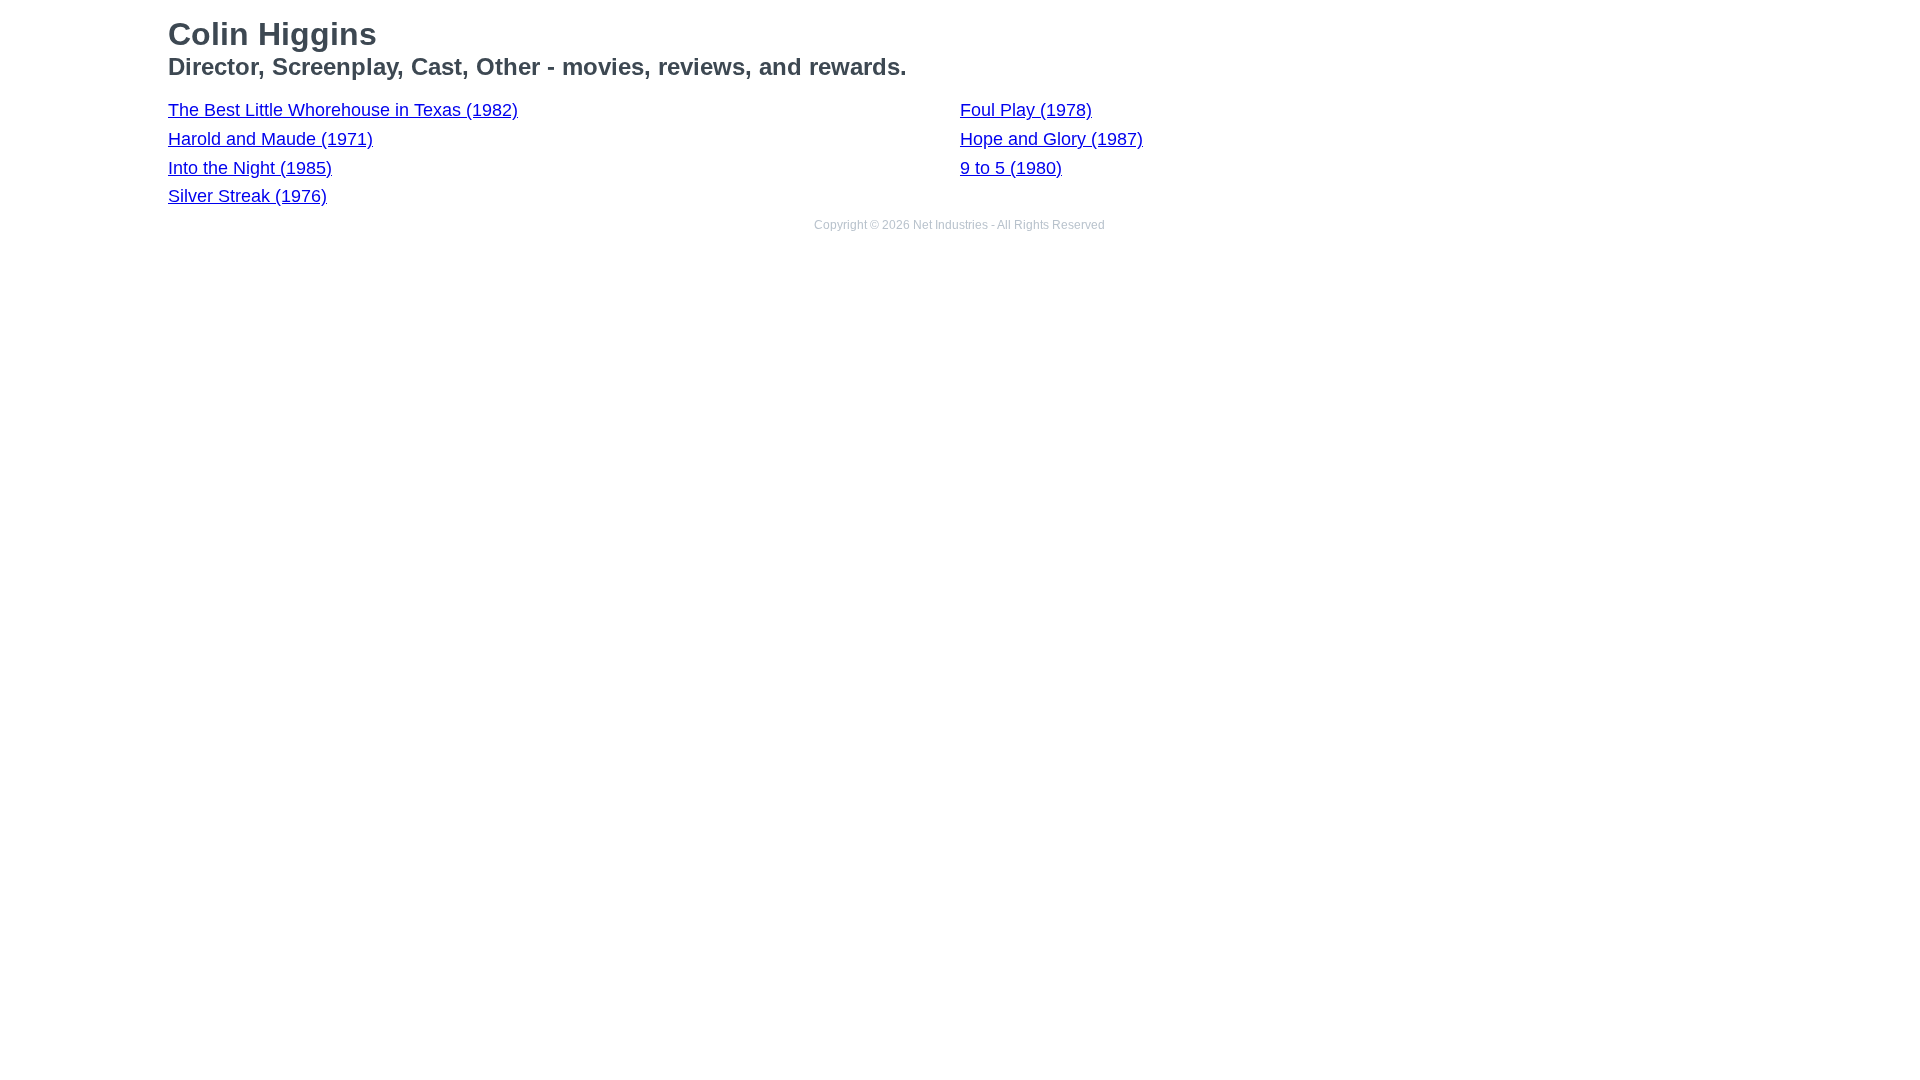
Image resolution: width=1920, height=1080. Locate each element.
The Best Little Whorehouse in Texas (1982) (343, 110)
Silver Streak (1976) (247, 196)
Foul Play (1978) (1026, 110)
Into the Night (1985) (250, 168)
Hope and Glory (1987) (1051, 139)
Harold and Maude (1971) (270, 139)
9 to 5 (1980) (1011, 168)
